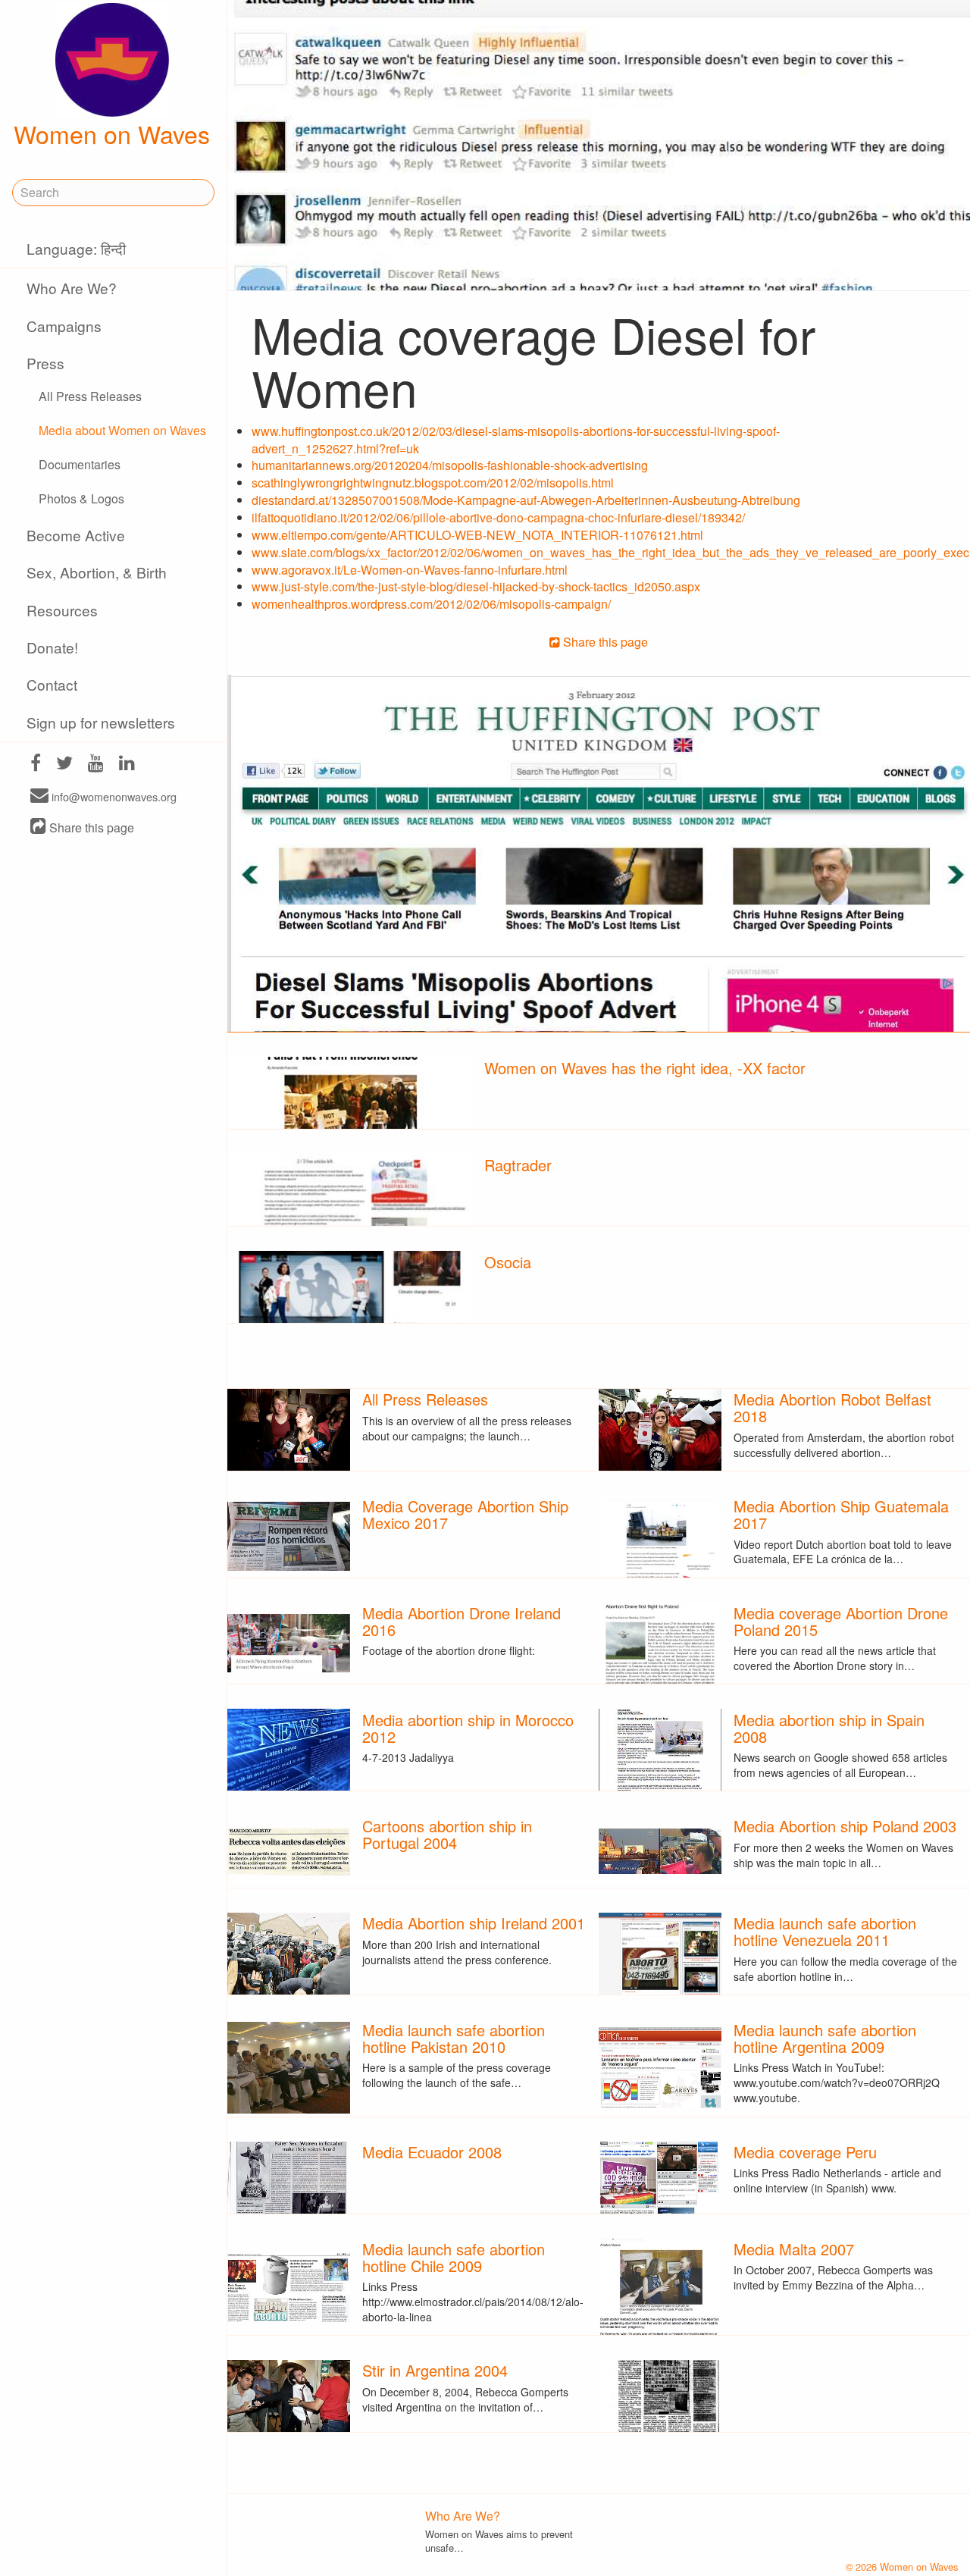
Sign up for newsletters (101, 722)
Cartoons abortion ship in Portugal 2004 (447, 1834)
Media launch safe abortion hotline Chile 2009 (454, 2257)
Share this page (90, 827)
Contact (52, 684)
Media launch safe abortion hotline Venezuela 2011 (825, 1931)
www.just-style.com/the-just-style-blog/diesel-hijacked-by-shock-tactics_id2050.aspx (476, 586)
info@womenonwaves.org (113, 796)
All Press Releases (90, 396)
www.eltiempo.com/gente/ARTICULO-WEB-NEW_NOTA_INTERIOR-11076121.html (477, 535)
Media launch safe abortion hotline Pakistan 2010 (454, 2038)
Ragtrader (518, 1165)
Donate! (52, 647)
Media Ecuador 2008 (432, 2152)
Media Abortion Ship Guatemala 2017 (841, 1514)
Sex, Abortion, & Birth (97, 572)
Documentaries (80, 464)
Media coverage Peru (805, 2152)
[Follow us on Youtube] (96, 765)
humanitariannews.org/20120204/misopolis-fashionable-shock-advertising (450, 465)
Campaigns (64, 326)
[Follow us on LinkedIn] (127, 765)
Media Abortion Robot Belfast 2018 (832, 1407)
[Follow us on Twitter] (64, 765)
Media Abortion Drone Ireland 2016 (462, 1621)
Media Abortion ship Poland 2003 (845, 1826)
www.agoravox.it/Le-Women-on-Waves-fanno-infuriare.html (410, 570)
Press (45, 363)
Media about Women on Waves (122, 430)
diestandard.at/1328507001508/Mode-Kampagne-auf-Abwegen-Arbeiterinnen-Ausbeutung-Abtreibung (526, 500)
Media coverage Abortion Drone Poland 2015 (841, 1621)
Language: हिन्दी (76, 248)
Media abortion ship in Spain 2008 (829, 1728)
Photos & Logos (81, 498)
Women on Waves (112, 133)
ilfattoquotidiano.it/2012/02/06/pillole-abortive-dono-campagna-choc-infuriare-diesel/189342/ (498, 517)
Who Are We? (72, 288)
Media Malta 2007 (794, 2249)
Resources (62, 610)
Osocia (508, 1262)
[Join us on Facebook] (36, 765)
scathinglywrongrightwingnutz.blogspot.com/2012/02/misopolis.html (433, 483)
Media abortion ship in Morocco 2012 (468, 1728)
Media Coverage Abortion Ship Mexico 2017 (465, 1514)
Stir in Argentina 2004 (435, 2370)
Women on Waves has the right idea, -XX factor (645, 1068)
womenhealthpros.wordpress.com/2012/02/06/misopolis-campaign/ (431, 604)
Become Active (76, 535)
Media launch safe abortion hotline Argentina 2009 (825, 2038)
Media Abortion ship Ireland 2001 (474, 1923)
